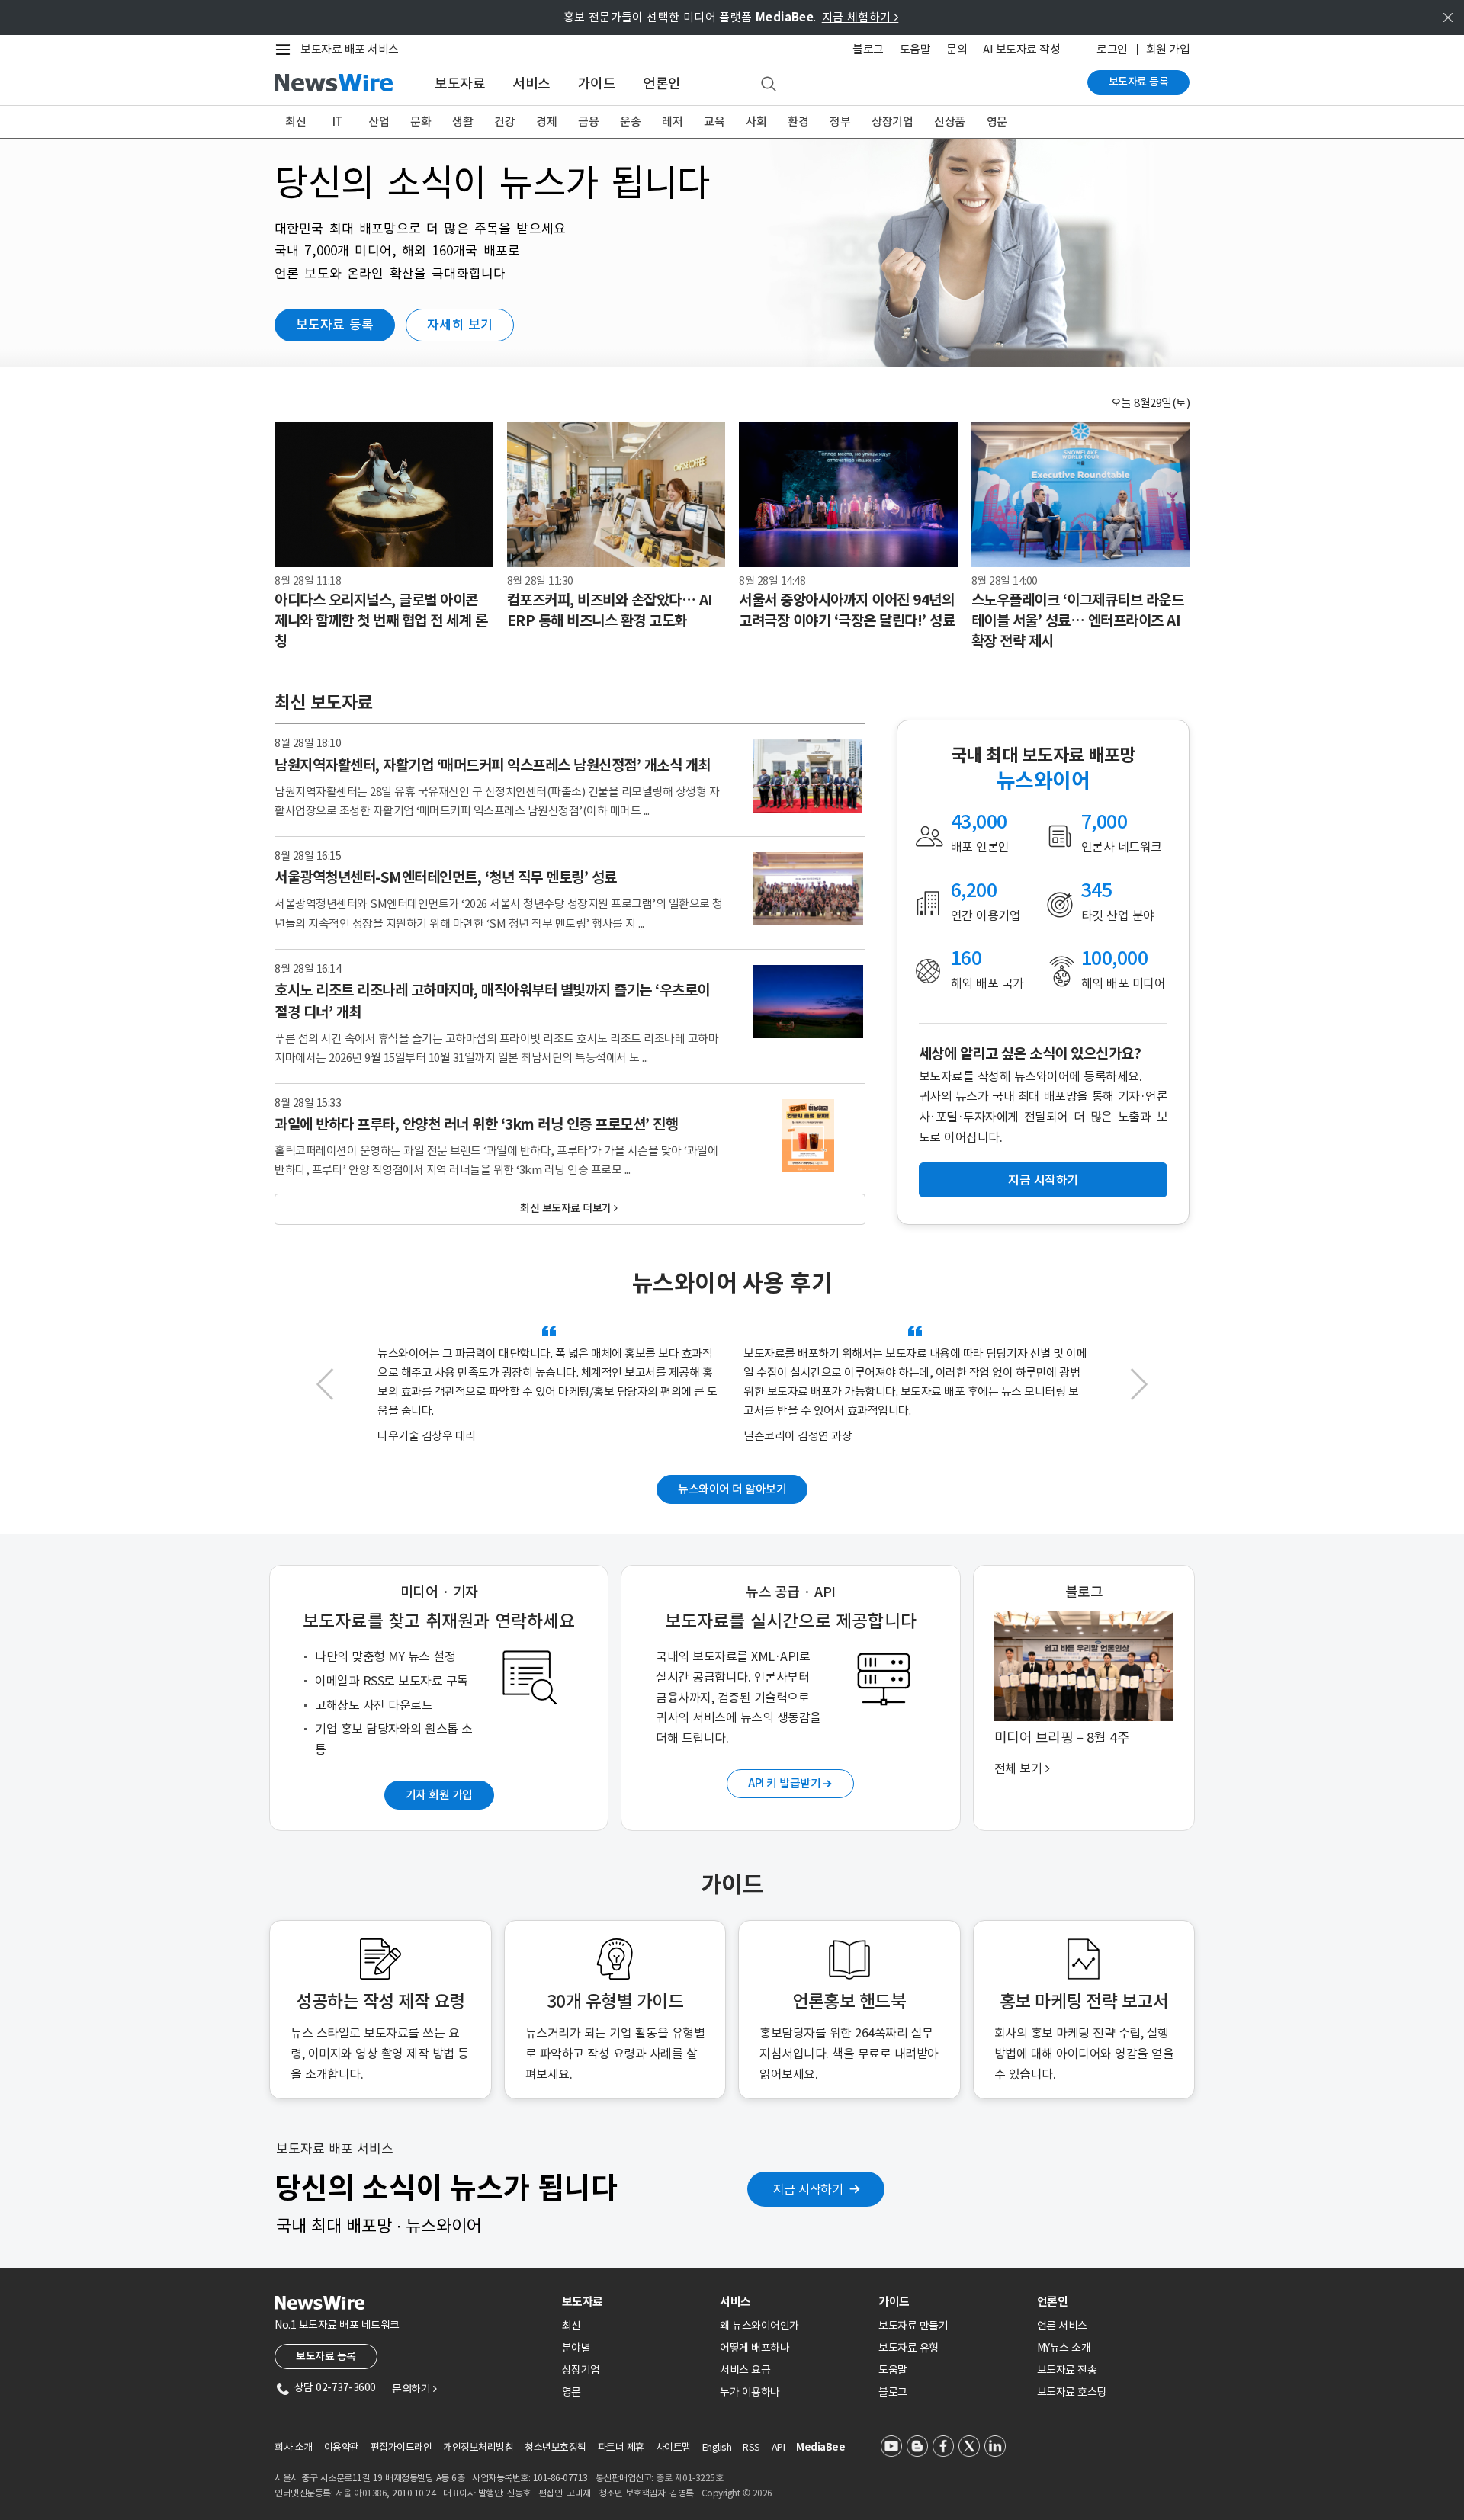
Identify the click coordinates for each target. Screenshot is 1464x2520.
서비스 (531, 83)
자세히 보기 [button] (460, 325)
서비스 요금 (745, 2370)
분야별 (576, 2348)
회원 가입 (1168, 49)
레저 (672, 122)
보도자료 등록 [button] (335, 325)
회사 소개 (294, 2447)
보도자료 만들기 (913, 2326)
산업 (379, 122)
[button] (325, 1392)
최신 (295, 122)
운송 (630, 122)
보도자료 (460, 83)
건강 (504, 122)
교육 (714, 122)
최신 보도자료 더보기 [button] (569, 1208)
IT (337, 122)
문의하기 (414, 2389)
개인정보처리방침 (478, 2447)
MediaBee (820, 2447)
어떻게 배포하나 (754, 2348)
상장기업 (892, 122)
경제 (546, 122)
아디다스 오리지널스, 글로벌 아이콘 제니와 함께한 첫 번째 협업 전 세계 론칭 (381, 620)
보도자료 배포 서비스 (350, 49)
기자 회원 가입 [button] (439, 1795)
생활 (462, 122)
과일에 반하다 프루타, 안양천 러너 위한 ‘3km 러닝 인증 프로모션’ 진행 (476, 1124)
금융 (588, 122)
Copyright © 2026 (737, 2493)
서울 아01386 (361, 2493)
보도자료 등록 (1139, 82)
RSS (751, 2447)
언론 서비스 (1062, 2326)
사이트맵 (673, 2447)
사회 (756, 122)
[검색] (769, 85)
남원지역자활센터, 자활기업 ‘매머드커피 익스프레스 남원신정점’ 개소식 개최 (493, 765)
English (717, 2447)
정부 (840, 122)
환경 (798, 122)
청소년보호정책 (555, 2447)
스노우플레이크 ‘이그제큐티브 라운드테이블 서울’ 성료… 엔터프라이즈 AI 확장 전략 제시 (1078, 620)
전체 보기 (1022, 1768)
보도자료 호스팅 (1072, 2392)
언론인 (662, 83)
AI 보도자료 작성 (1021, 49)
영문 (997, 122)
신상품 (950, 122)
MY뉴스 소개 (1064, 2348)
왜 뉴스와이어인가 (759, 2326)
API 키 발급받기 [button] (790, 1783)
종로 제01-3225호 (689, 2478)
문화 (421, 122)
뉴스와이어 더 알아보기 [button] (732, 1489)
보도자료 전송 (1067, 2370)
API (779, 2447)
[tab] (635, 2302)
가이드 (597, 83)
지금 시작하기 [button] (1043, 1180)
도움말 (915, 49)
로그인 (1112, 49)
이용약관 (342, 2447)
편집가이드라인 (401, 2447)
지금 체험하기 (860, 17)
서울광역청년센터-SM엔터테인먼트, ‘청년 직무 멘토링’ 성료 (446, 877)
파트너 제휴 (621, 2447)
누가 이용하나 (750, 2392)
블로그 (868, 49)
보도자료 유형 (909, 2348)
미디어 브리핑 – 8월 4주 (1062, 1738)
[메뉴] (286, 50)
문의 (957, 49)
